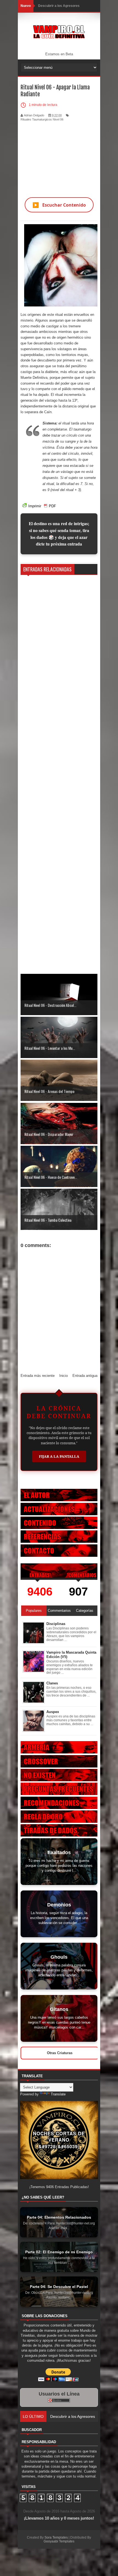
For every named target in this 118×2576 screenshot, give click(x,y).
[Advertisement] (59, 156)
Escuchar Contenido (59, 205)
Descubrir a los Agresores (59, 6)
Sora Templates (56, 2537)
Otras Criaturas (60, 2053)
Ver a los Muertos (65, 2416)
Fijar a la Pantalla (59, 1456)
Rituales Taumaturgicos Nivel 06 (42, 119)
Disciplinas (56, 1624)
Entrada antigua (85, 1376)
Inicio (64, 1376)
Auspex (53, 1712)
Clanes (52, 1683)
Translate (58, 2094)
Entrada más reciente (38, 1376)
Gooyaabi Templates (59, 2541)
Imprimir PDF (42, 506)
